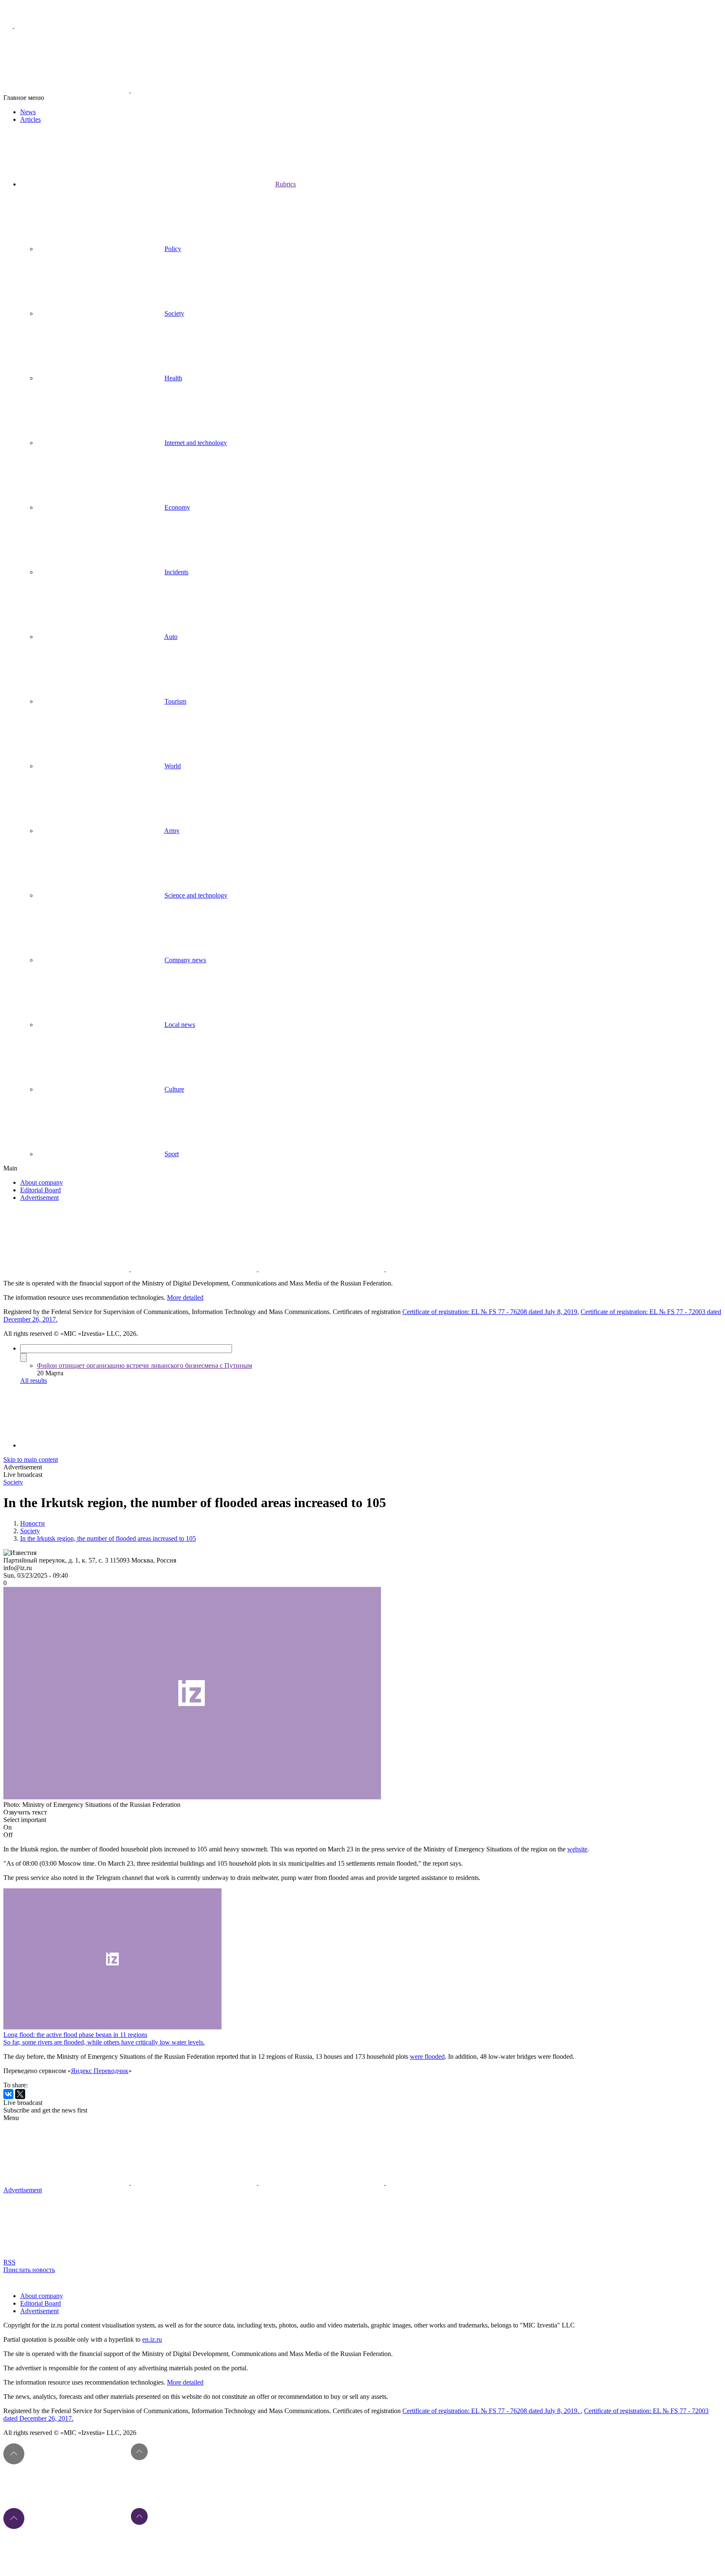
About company (42, 1182)
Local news (180, 1025)
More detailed (185, 1297)
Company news (185, 960)
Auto (171, 637)
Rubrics (286, 184)
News (28, 112)
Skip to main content (31, 1459)
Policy (173, 249)
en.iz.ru (152, 2339)
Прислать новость (29, 2270)
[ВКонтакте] (8, 2094)
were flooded (427, 2056)
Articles (30, 119)
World (173, 766)
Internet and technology (196, 443)
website (577, 1849)
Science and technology (196, 895)
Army (172, 831)
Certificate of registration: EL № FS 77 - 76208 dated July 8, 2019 (490, 1312)
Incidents (176, 572)
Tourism (175, 701)
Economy (177, 507)
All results (34, 1381)
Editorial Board (40, 1190)
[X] (20, 2094)
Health (173, 378)
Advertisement (39, 1198)
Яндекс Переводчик (100, 2071)
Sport (172, 1154)
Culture (174, 1089)
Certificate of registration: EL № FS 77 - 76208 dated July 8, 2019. (492, 2411)
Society (174, 313)
